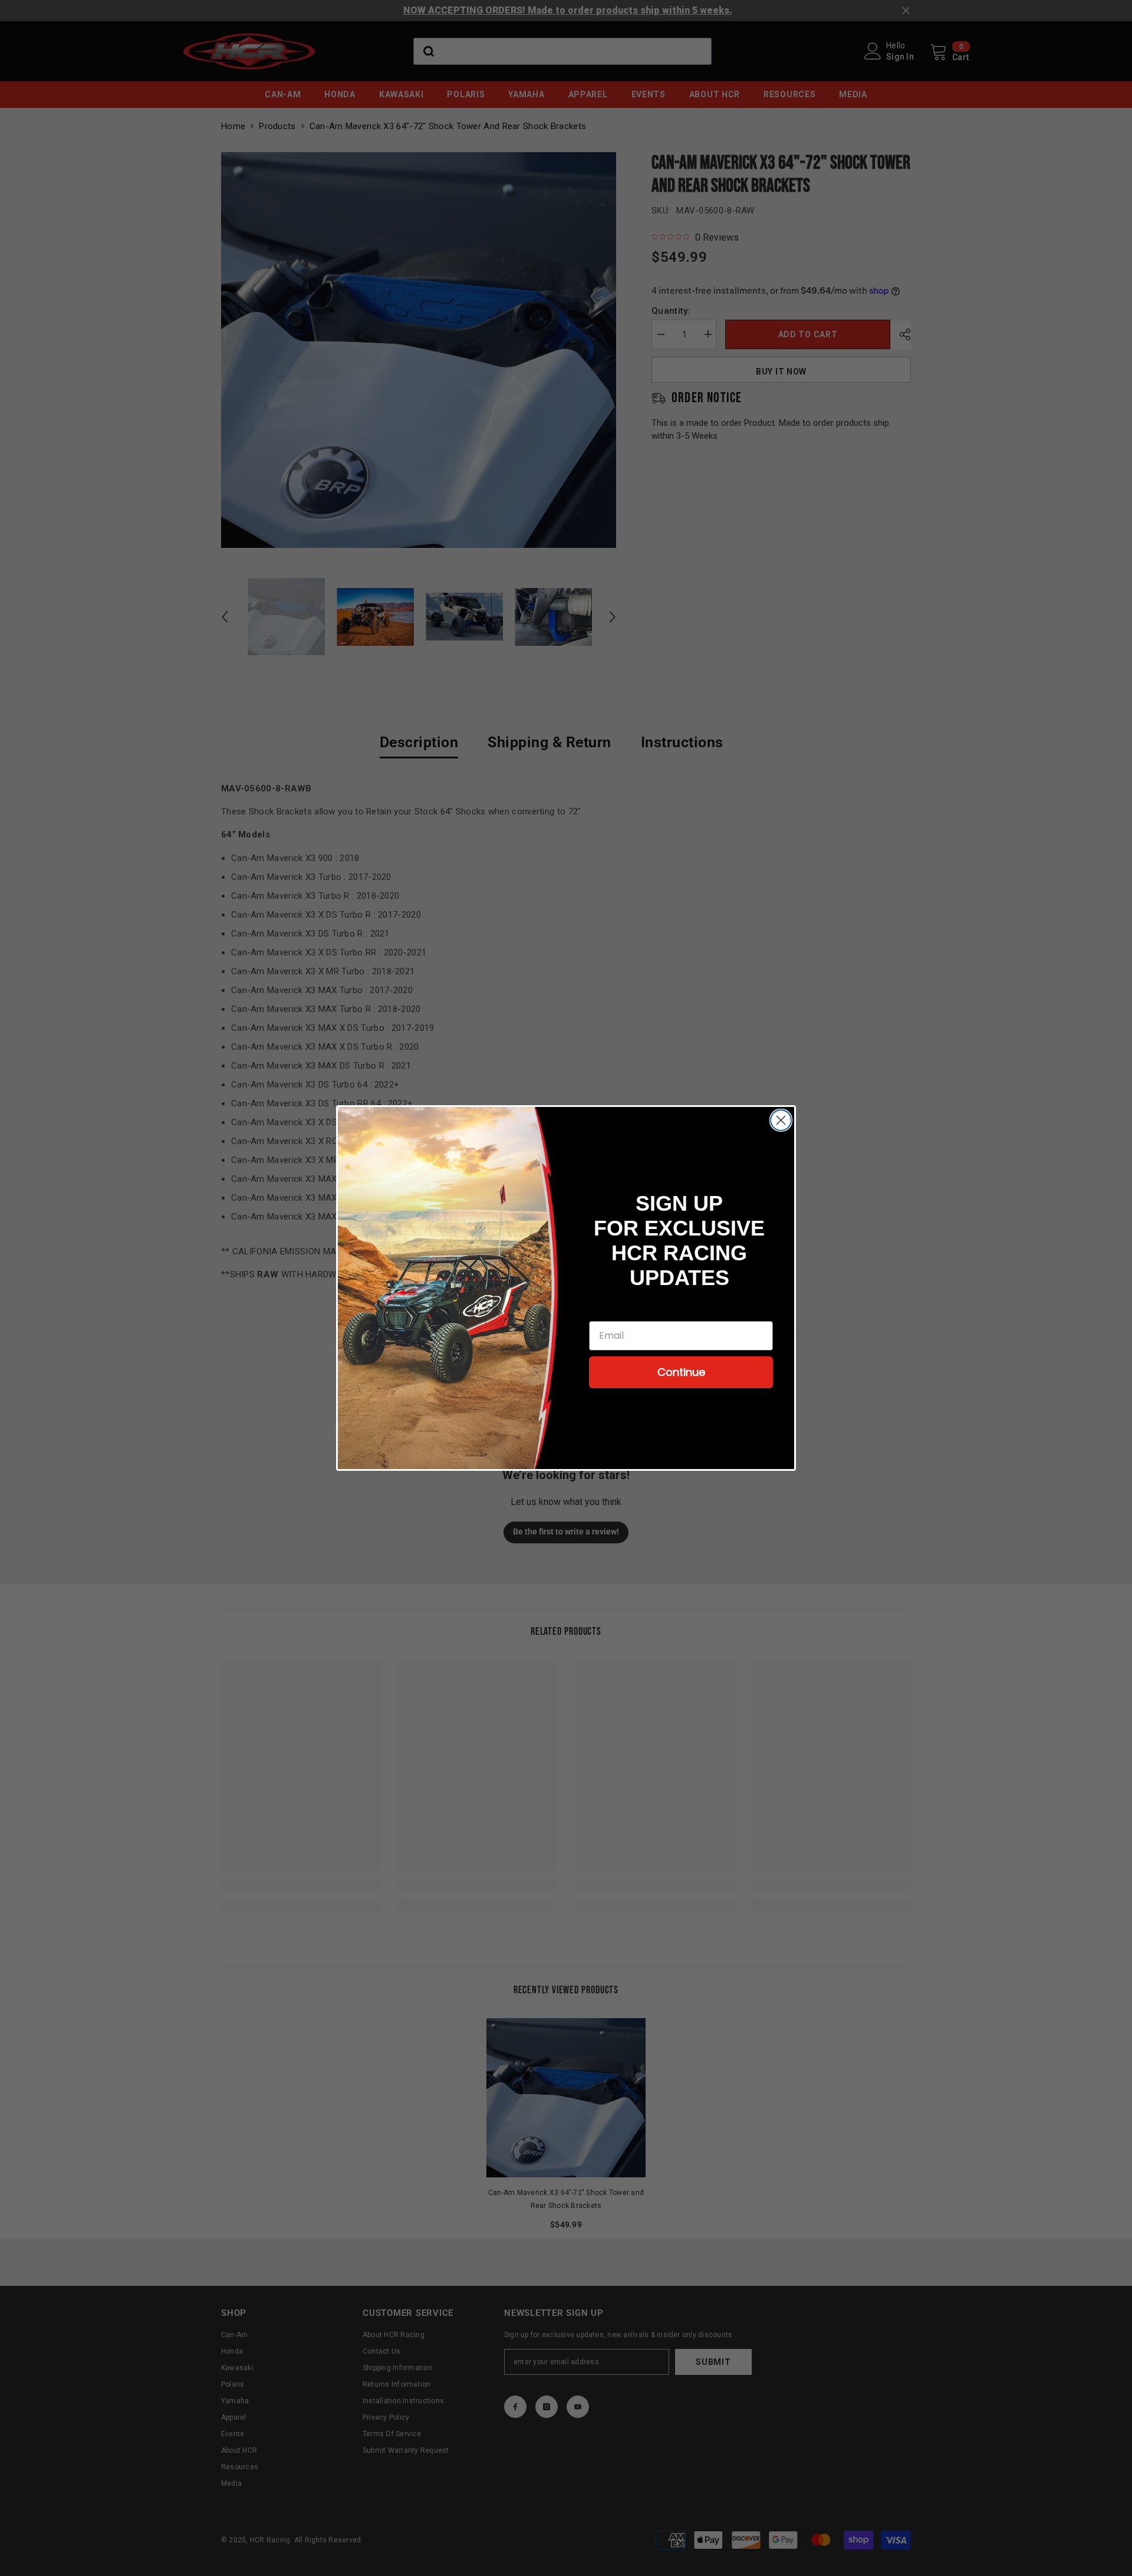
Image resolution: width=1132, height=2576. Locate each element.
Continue (681, 1372)
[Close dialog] (781, 1120)
